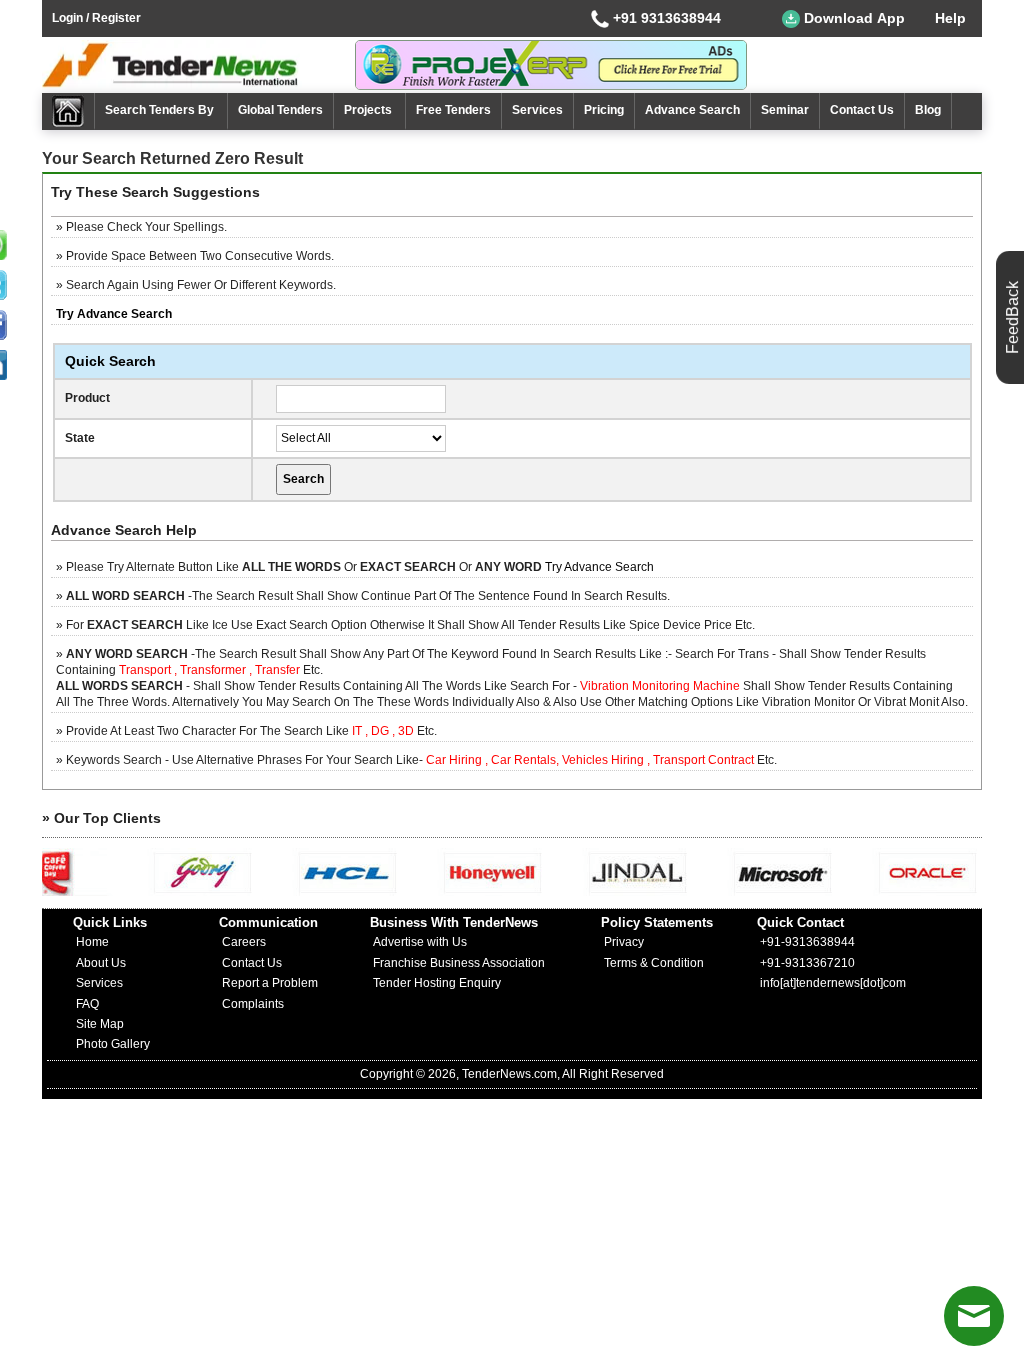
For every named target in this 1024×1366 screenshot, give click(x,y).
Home (92, 942)
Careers (244, 942)
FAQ (87, 1004)
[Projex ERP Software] (551, 64)
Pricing (604, 110)
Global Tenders (280, 110)
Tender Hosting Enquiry (437, 983)
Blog (928, 110)
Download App (852, 18)
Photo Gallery (113, 1044)
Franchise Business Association (459, 963)
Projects (369, 110)
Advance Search (692, 110)
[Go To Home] (68, 111)
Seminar (785, 110)
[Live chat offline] (974, 1316)
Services (537, 110)
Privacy (624, 942)
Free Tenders (453, 110)
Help (950, 18)
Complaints (253, 1004)
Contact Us (862, 110)
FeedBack (1012, 317)
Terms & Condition (654, 963)
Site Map (100, 1024)
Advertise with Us (420, 942)
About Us (101, 963)
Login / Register (96, 18)
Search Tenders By (161, 110)
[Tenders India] (198, 65)
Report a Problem (270, 983)
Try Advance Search (599, 567)
